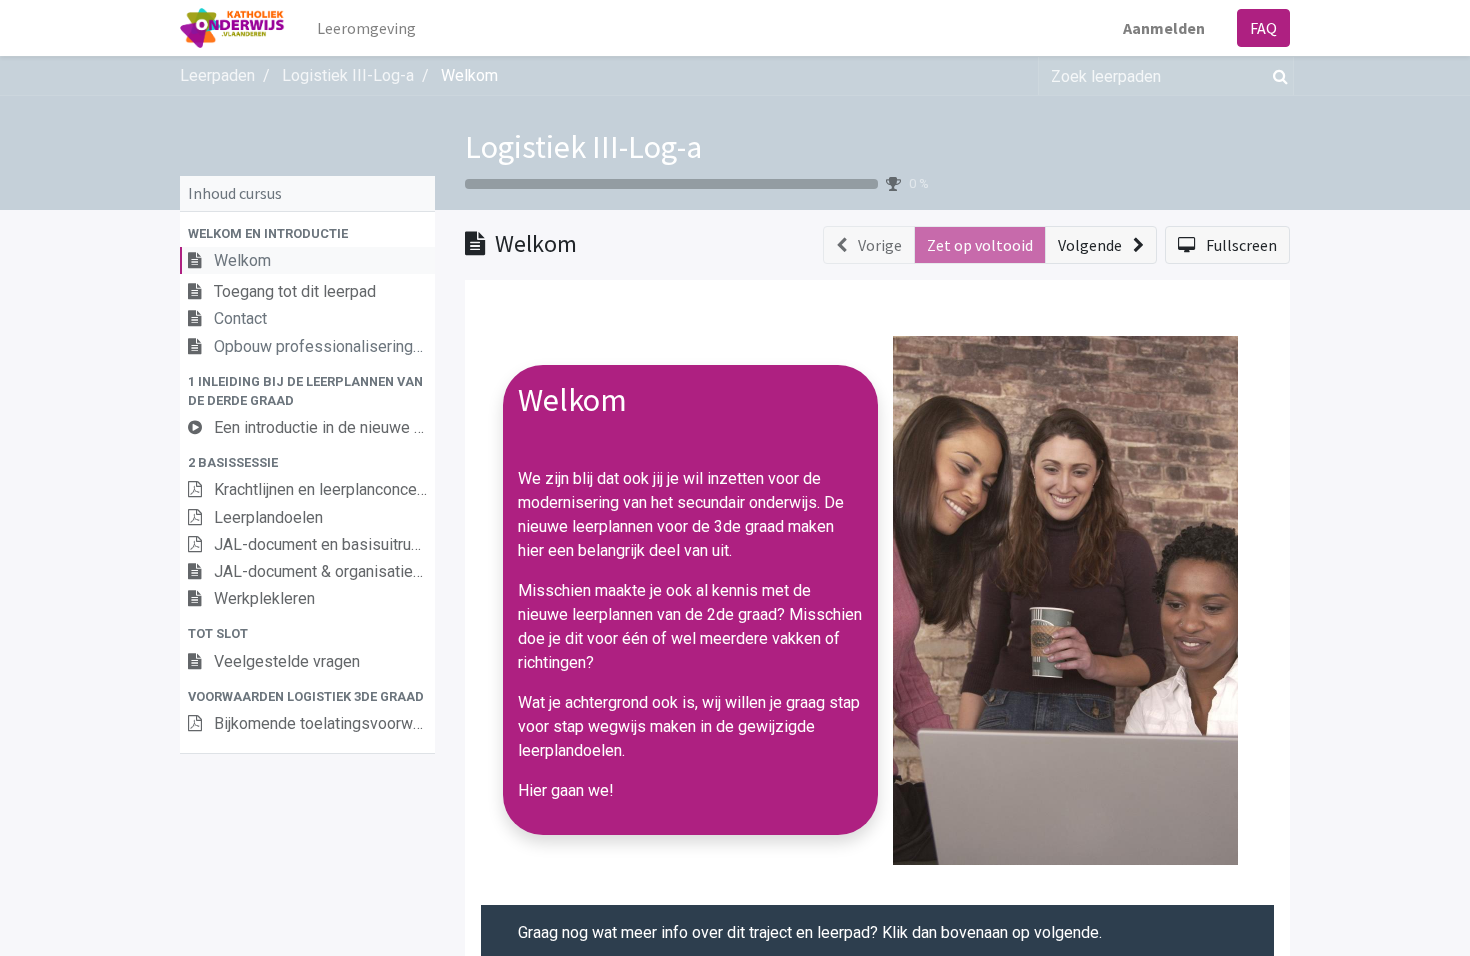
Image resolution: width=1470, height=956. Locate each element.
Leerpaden (217, 75)
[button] (307, 233)
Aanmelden (1164, 28)
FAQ (1263, 28)
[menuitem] (366, 28)
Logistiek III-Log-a (583, 147)
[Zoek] (1276, 76)
